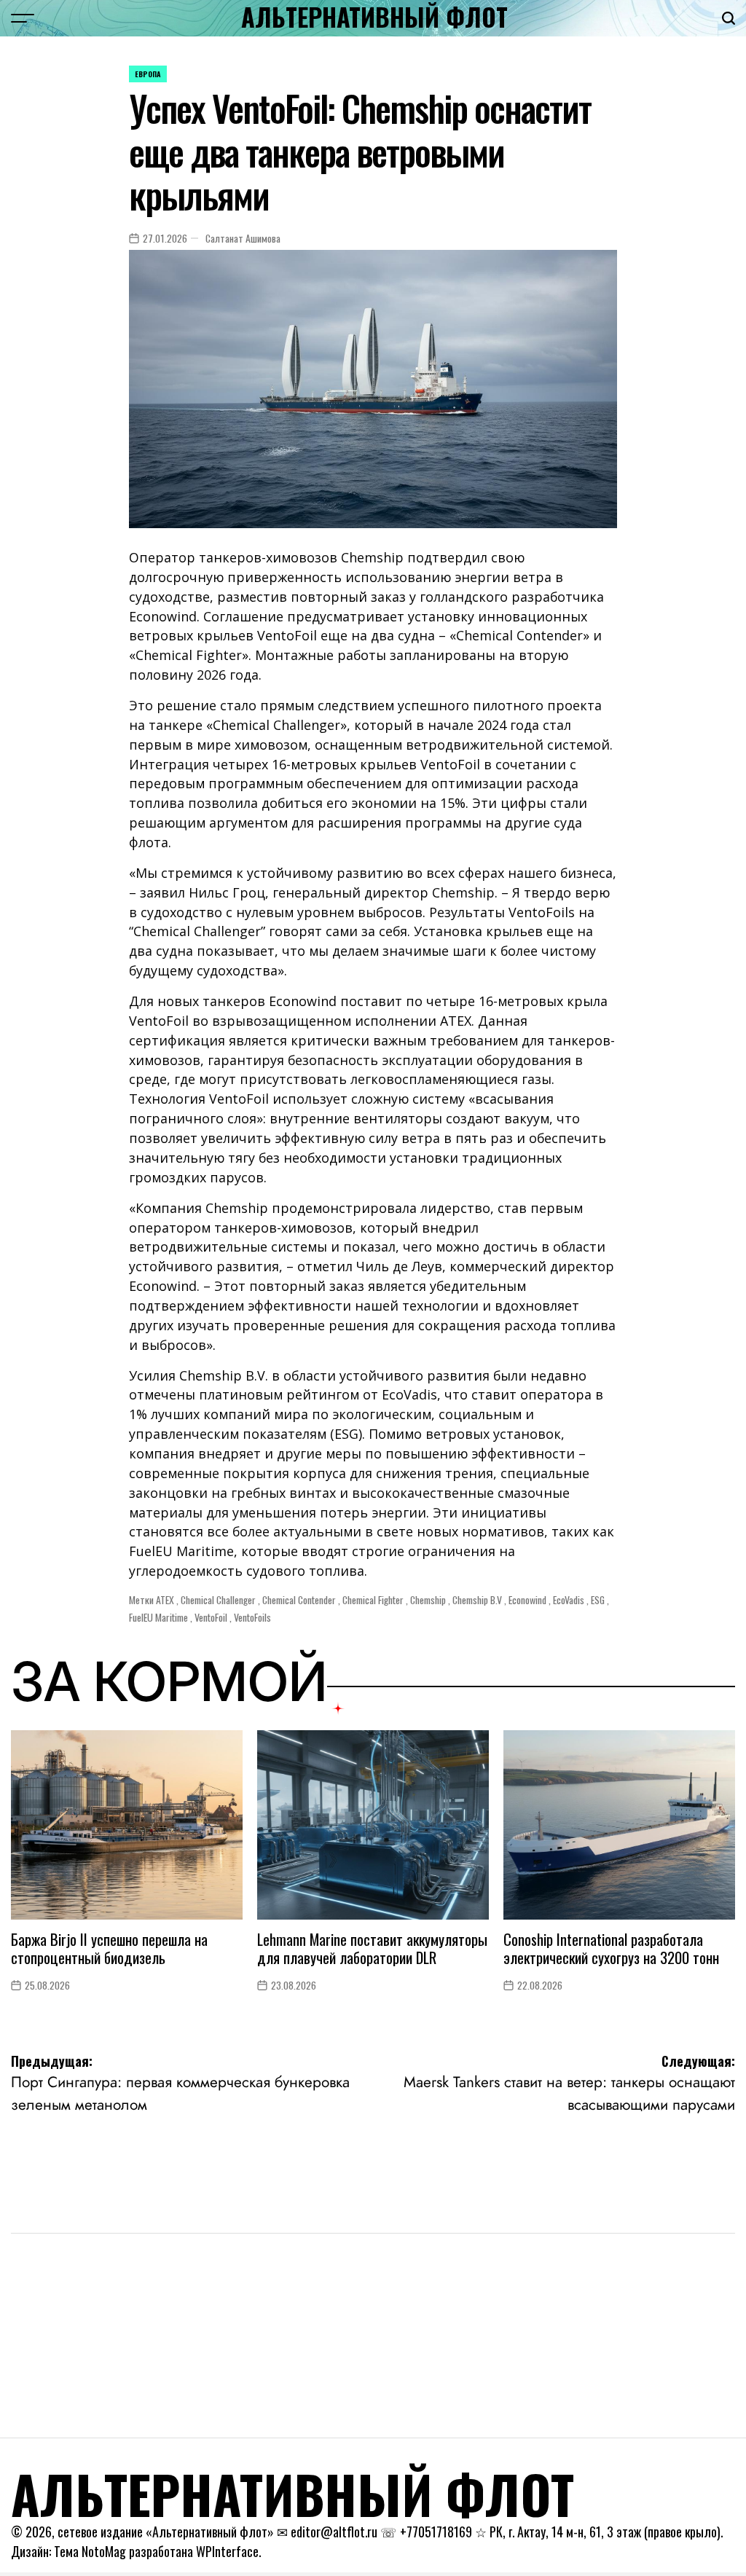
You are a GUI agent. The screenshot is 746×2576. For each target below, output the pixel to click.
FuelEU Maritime (158, 1617)
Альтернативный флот (374, 17)
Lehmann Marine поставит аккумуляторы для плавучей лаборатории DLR (372, 1948)
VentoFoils (252, 1617)
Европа (148, 74)
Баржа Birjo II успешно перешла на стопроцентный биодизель (109, 1948)
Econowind (527, 1600)
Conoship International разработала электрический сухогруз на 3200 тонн (611, 1948)
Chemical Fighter (373, 1600)
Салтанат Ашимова (243, 238)
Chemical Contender (299, 1600)
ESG (598, 1600)
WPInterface (227, 2551)
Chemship (428, 1600)
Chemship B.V (477, 1600)
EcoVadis (569, 1600)
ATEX (165, 1600)
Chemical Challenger (218, 1600)
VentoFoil (211, 1617)
